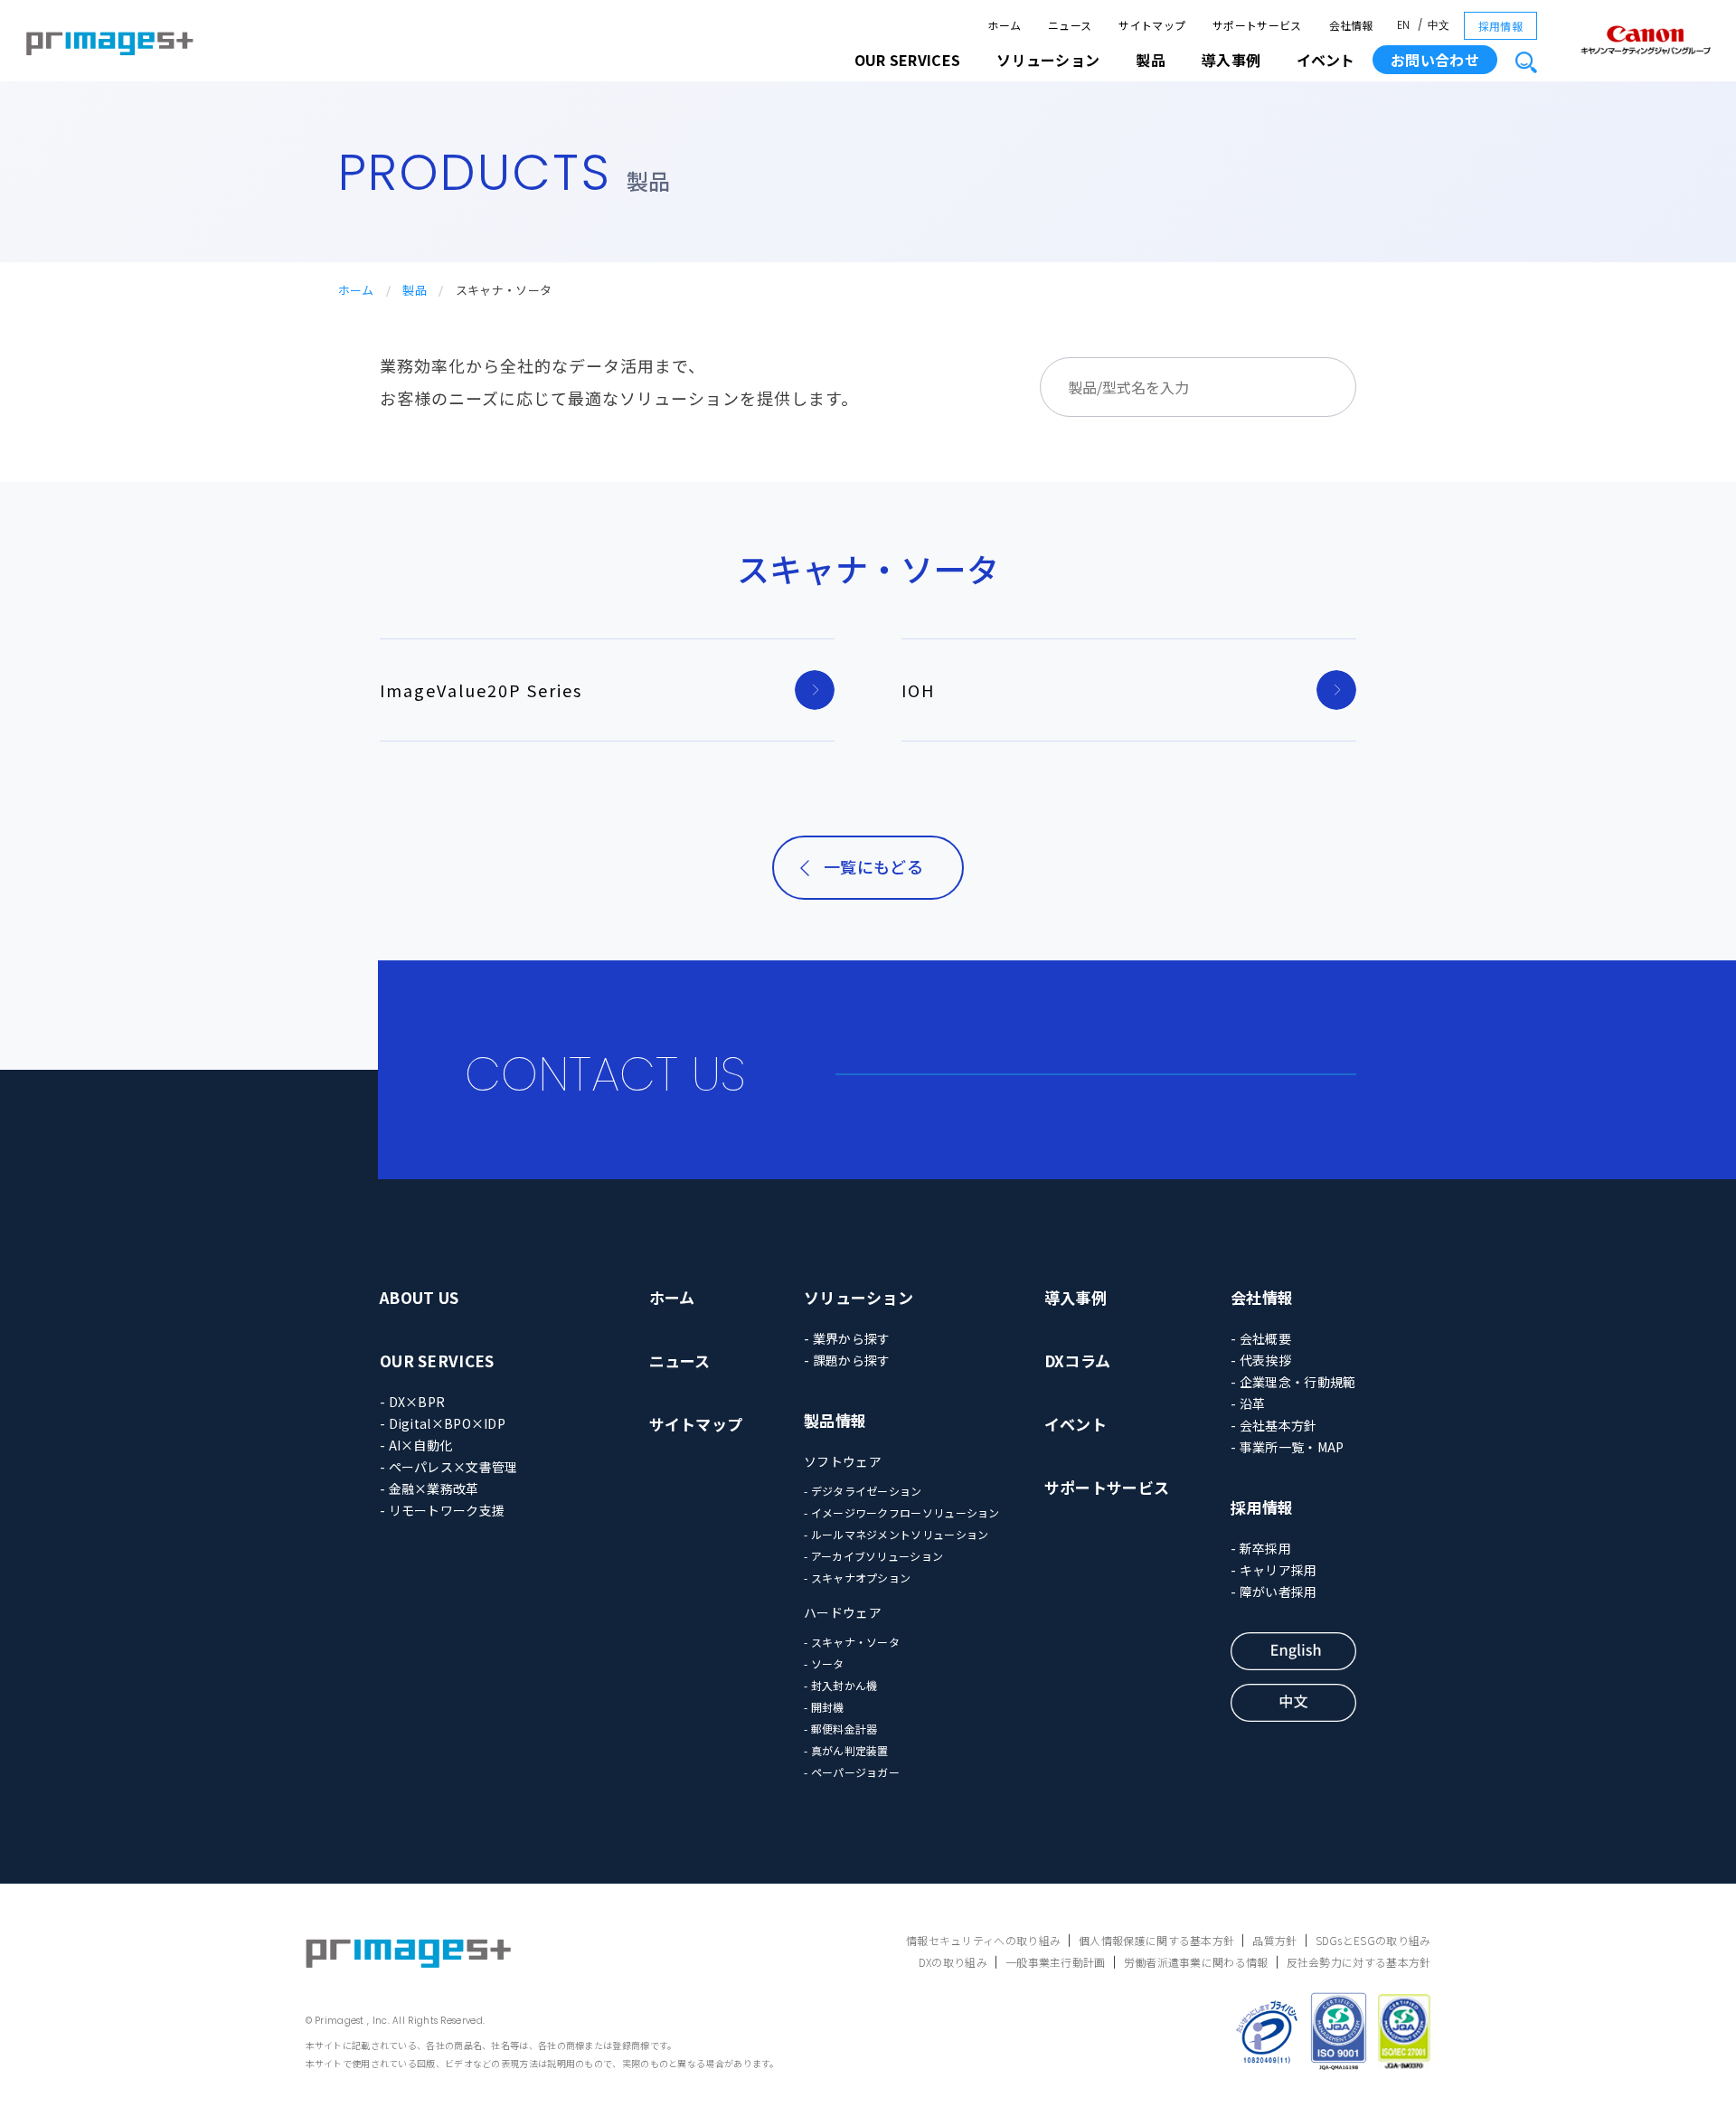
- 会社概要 (1261, 1338)
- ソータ (824, 1663)
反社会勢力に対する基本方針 (1359, 1962)
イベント (1326, 60)
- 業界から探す (847, 1338)
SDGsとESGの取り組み (1373, 1940)
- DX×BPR (412, 1402)
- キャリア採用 (1274, 1570)
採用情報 (1500, 26)
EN (1404, 25)
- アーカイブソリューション (873, 1556)
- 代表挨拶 (1261, 1360)
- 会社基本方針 (1274, 1425)
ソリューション (859, 1297)
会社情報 (1351, 25)
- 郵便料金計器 (840, 1729)
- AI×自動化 (416, 1445)
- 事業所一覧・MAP (1287, 1447)
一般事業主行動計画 (1056, 1962)
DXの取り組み (953, 1962)
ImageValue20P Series (481, 690)
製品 (415, 290)
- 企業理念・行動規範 (1293, 1382)
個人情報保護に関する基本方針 (1156, 1940)
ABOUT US (419, 1297)
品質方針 (1274, 1940)
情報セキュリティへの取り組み (983, 1940)
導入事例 (1076, 1297)
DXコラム (1078, 1361)
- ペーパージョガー (852, 1772)
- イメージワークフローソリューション (902, 1512)
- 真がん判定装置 (846, 1750)
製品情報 (835, 1420)
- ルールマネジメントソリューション (896, 1534)
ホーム (1004, 25)
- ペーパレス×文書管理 (449, 1467)
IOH (918, 690)
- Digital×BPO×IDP (443, 1423)
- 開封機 (824, 1707)
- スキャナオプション (857, 1578)
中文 (1439, 25)
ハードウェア (843, 1612)
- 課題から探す (847, 1360)
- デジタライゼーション (863, 1491)
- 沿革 (1248, 1403)
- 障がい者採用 (1274, 1592)
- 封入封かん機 (840, 1685)
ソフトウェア (843, 1461)
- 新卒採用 (1261, 1548)
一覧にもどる (873, 866)
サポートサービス (1257, 25)
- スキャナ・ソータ (852, 1642)
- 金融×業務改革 (429, 1488)
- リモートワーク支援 (442, 1510)
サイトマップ (1152, 25)
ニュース (1070, 25)
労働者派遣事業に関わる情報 (1196, 1962)
